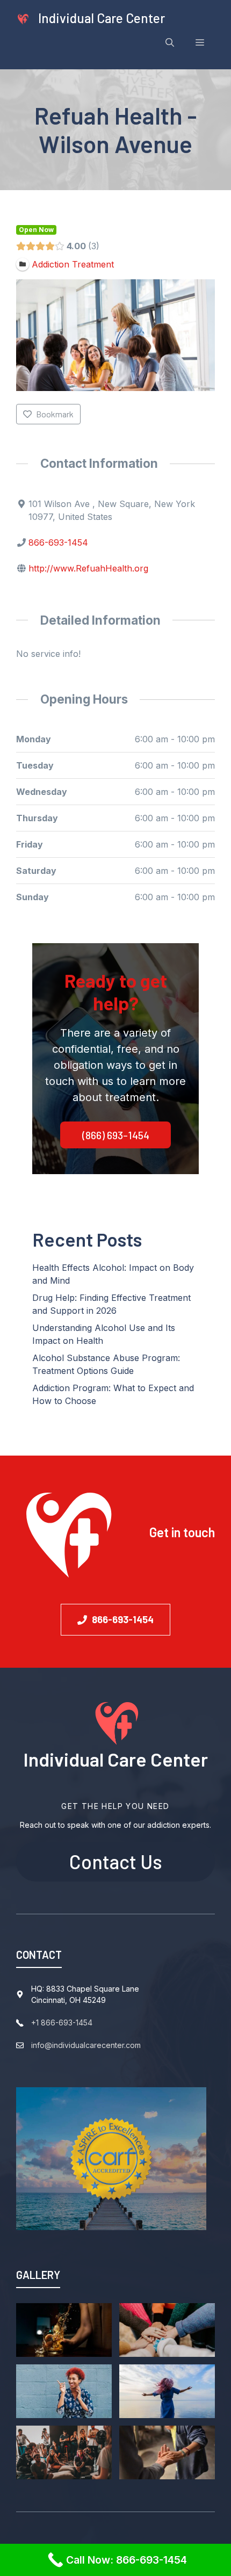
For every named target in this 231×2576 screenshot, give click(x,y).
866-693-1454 (58, 542)
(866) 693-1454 (116, 1135)
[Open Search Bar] (170, 42)
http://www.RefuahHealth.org (88, 568)
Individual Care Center (102, 18)
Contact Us (116, 1861)
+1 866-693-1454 (62, 2023)
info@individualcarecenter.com (86, 2045)
